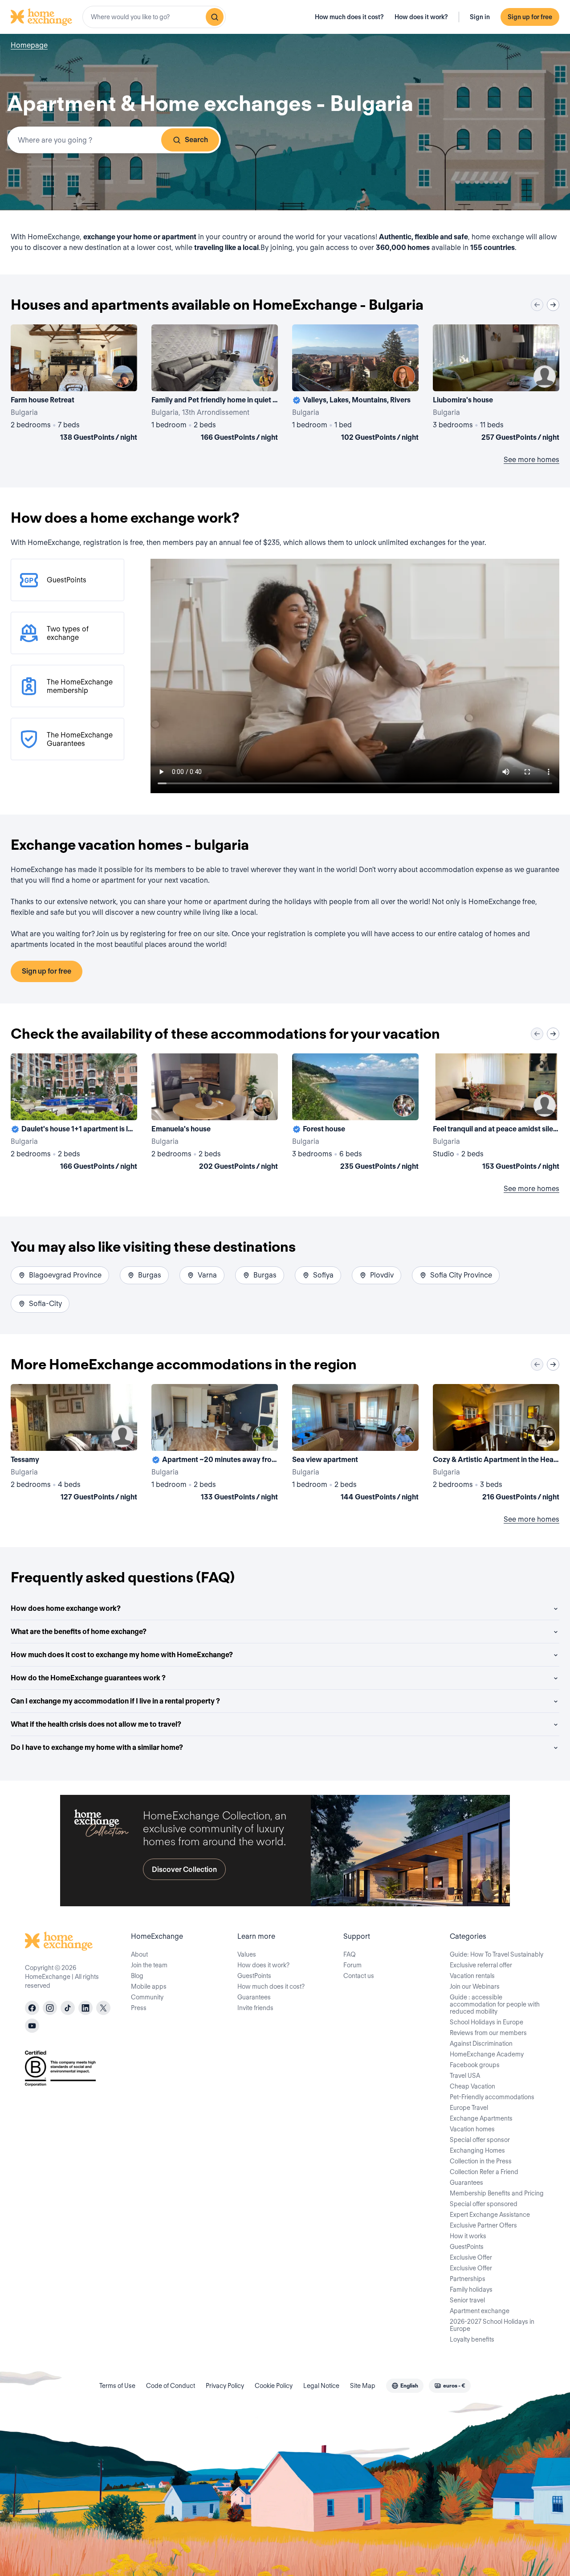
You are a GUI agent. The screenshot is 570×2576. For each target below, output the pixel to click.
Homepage (29, 45)
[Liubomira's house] (496, 385)
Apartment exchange (480, 2311)
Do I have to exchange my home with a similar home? (97, 1747)
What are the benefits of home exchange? (79, 1632)
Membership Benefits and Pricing (497, 2193)
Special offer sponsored (484, 2204)
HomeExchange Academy (487, 2054)
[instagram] (50, 2008)
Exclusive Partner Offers (483, 2225)
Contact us (359, 1976)
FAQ (350, 1954)
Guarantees (254, 1997)
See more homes (531, 460)
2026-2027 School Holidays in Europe (492, 2325)
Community (147, 1997)
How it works (468, 2236)
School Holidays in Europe (487, 2022)
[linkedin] (85, 2008)
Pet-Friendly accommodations (492, 2097)
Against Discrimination (481, 2044)
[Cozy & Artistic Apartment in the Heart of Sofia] (496, 1444)
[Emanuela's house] (215, 1114)
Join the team (149, 1965)
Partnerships (468, 2279)
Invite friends (255, 2008)
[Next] (553, 305)
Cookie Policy (274, 2386)
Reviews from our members (488, 2033)
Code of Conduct (171, 2386)
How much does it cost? (349, 17)
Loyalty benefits (472, 2339)
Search (196, 140)
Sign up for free (530, 17)
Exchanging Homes (477, 2150)
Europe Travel (469, 2108)
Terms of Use (117, 2386)
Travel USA (465, 2076)
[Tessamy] (74, 1444)
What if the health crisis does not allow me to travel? (96, 1724)
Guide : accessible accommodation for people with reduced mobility (495, 2004)
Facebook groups (475, 2065)
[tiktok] (68, 2008)
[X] (103, 2008)
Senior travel (467, 2300)
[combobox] (154, 17)
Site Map (363, 2386)
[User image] (122, 377)
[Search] (215, 17)
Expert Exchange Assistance (490, 2215)
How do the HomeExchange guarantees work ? (88, 1678)
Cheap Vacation (472, 2086)
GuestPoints (254, 1976)
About (139, 1954)
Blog (137, 1976)
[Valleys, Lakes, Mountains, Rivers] (355, 385)
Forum (352, 1965)
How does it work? (421, 17)
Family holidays (471, 2289)
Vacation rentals (472, 1976)
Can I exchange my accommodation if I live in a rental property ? (115, 1701)
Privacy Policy (225, 2386)
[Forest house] (355, 1114)
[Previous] (537, 305)
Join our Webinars (475, 1986)
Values (247, 1954)
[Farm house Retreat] (74, 385)
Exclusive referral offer (481, 1965)
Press (139, 2008)
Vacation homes (472, 2129)
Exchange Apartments (481, 2118)
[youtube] (32, 2026)
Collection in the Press (481, 2161)
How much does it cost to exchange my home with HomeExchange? (122, 1655)
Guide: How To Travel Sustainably (497, 1954)
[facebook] (32, 2008)
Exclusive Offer (471, 2257)
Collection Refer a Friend (484, 2172)
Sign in (480, 17)
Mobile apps (149, 1986)
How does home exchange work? (66, 1608)
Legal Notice (321, 2386)
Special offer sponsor (480, 2140)
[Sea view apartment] (355, 1444)
